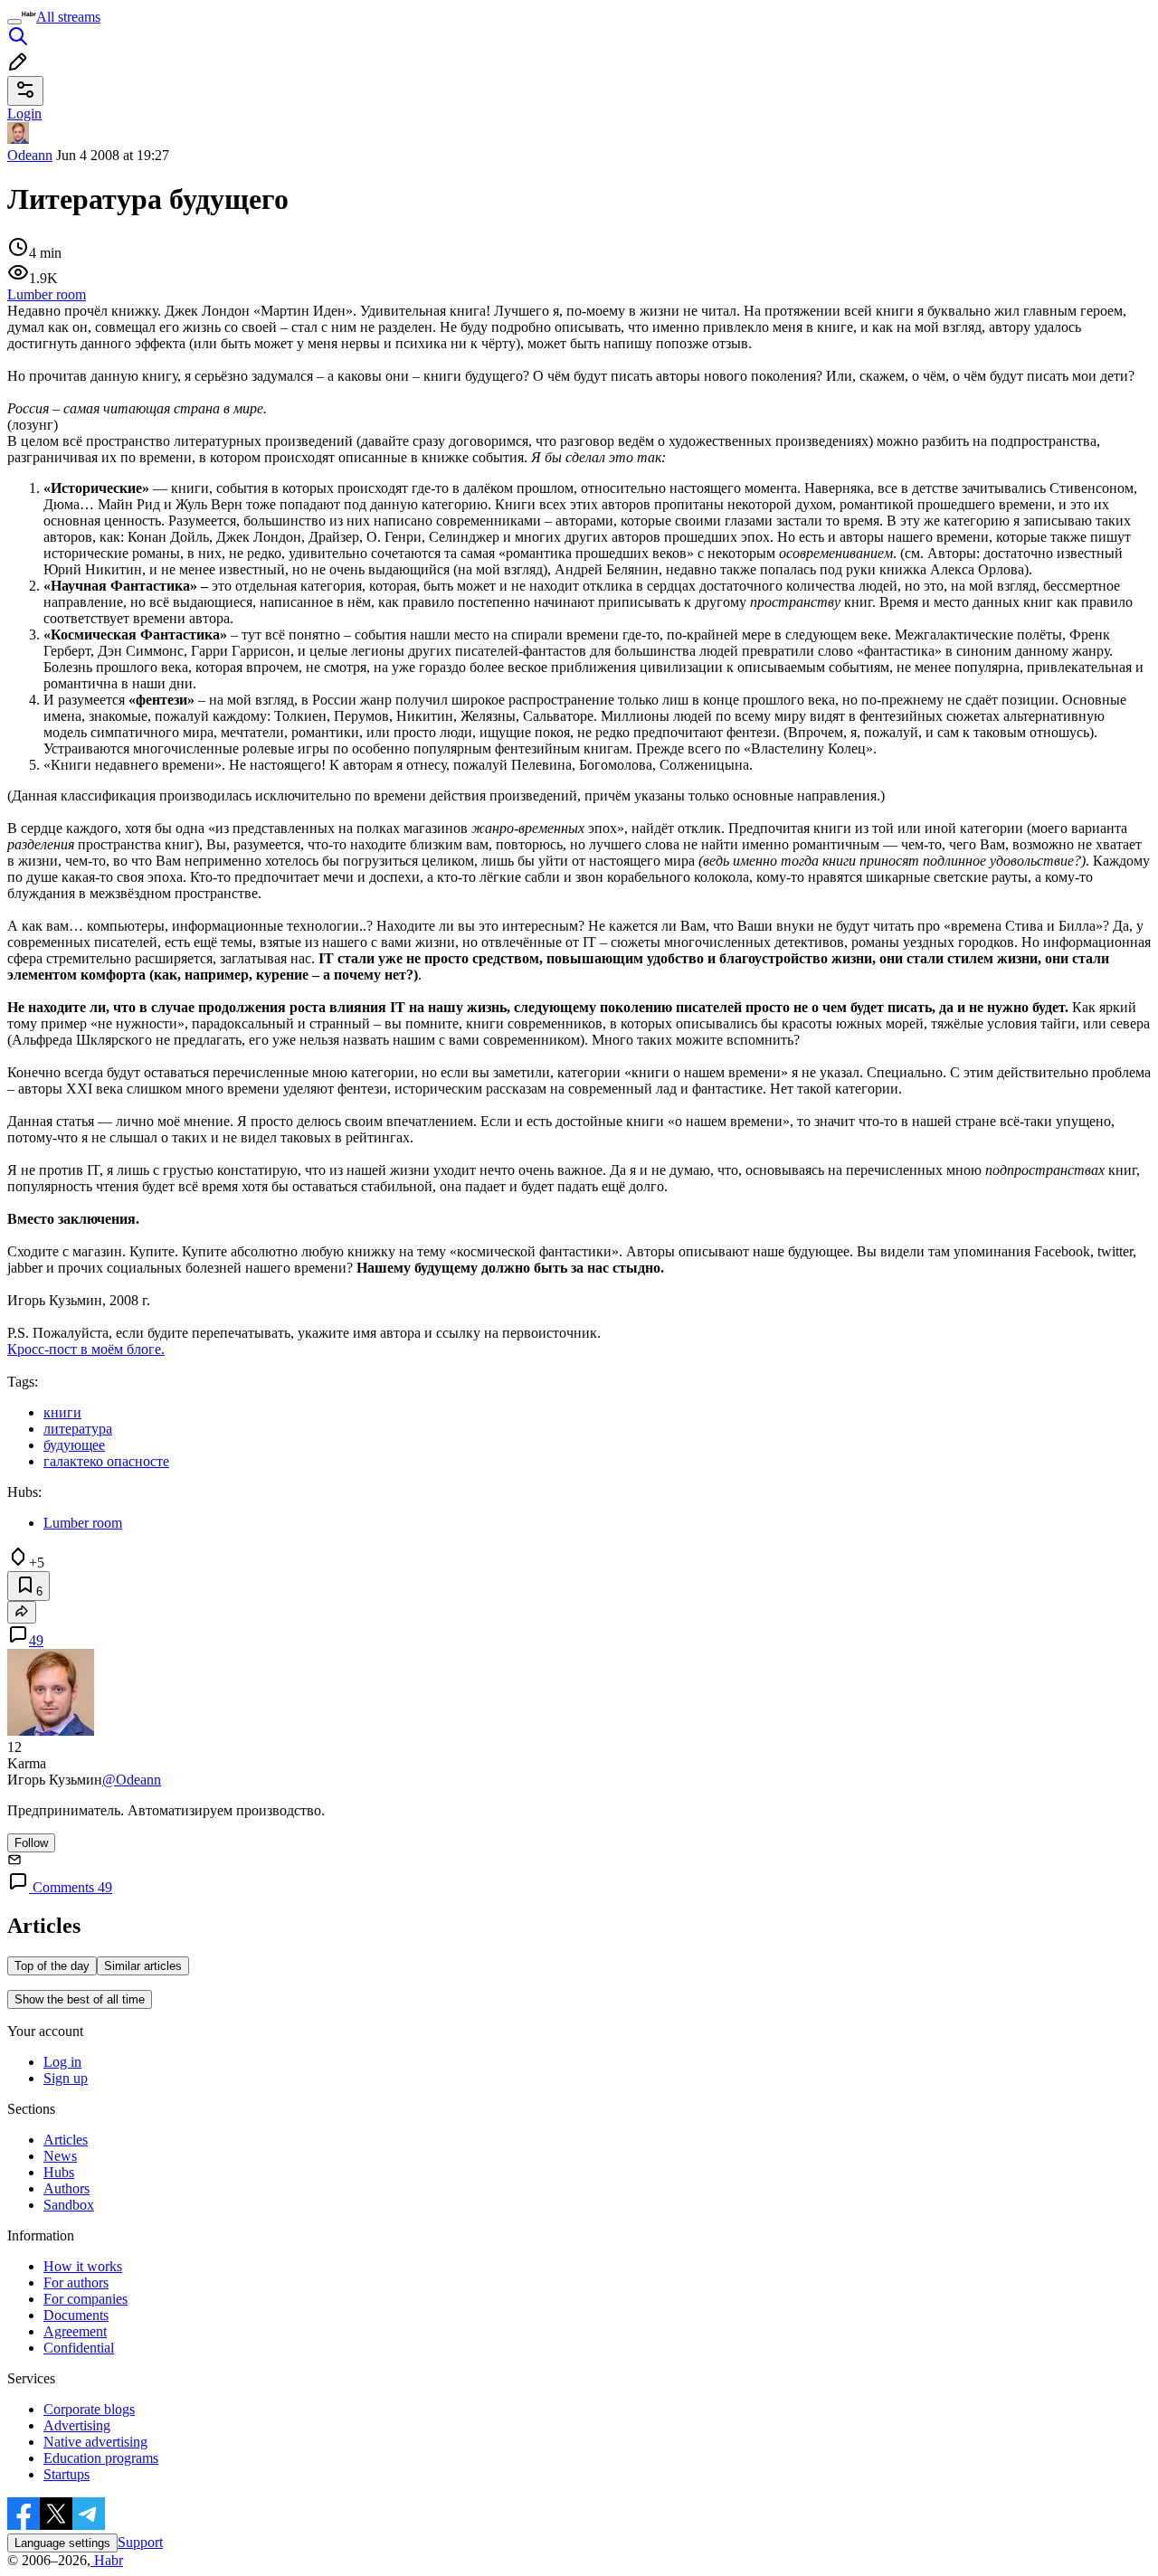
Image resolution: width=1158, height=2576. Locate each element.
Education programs (101, 2458)
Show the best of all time (80, 1999)
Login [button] (24, 114)
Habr (107, 2560)
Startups (66, 2474)
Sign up (66, 2078)
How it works (83, 2266)
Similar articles (143, 1966)
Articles (66, 2140)
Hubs (59, 2172)
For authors (76, 2282)
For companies (85, 2299)
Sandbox (69, 2205)
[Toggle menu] (14, 22)
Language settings (62, 2543)
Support (140, 2542)
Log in (62, 2062)
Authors (66, 2188)
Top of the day (52, 1966)
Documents (76, 2315)
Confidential (79, 2348)
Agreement (75, 2331)
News (60, 2156)
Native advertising (95, 2442)
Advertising (77, 2425)
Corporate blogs (89, 2409)
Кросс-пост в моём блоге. (86, 1349)
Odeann (30, 155)
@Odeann (132, 1780)
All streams (68, 17)
